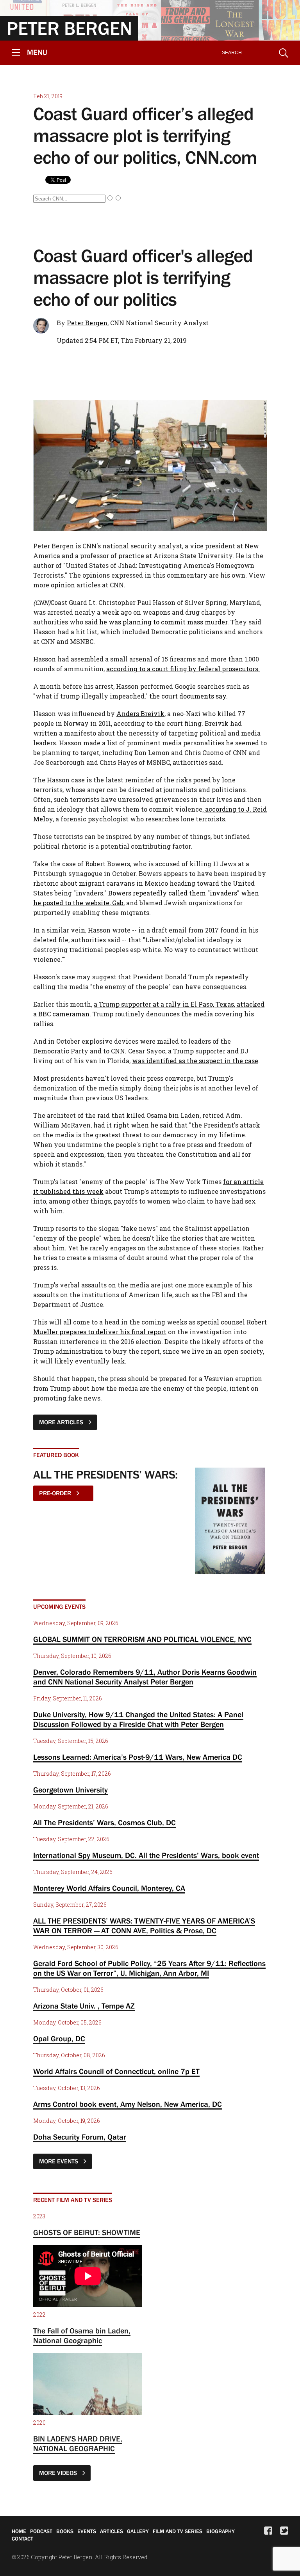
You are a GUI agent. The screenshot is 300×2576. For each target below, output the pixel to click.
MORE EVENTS (59, 2161)
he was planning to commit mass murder (163, 622)
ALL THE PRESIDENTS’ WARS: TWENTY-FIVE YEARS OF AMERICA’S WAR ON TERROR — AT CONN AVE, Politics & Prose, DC (144, 1926)
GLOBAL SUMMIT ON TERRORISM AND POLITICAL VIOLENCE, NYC (142, 1639)
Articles (112, 2531)
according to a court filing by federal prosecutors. (183, 669)
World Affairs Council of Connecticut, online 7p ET (116, 2071)
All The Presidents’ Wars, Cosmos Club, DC (104, 1823)
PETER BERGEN (69, 28)
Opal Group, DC (59, 2039)
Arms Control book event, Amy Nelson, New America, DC (128, 2104)
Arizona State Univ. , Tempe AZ (84, 2006)
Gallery (138, 2531)
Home (19, 2531)
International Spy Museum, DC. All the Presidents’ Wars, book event (146, 1855)
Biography (221, 2531)
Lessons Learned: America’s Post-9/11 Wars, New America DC (138, 1757)
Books (65, 2531)
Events (87, 2531)
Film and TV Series (178, 2531)
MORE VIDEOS (59, 2473)
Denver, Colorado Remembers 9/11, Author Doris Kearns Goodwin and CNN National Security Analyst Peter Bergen (145, 1677)
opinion (63, 585)
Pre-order (56, 1493)
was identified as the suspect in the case (195, 1061)
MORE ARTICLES (62, 1422)
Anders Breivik (140, 714)
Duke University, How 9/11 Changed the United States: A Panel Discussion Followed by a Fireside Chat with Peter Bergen (138, 1719)
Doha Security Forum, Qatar (80, 2137)
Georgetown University (71, 1790)
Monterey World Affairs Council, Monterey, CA (109, 1888)
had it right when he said (132, 1125)
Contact (22, 2539)
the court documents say (188, 696)
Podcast (41, 2531)
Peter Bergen (87, 323)
